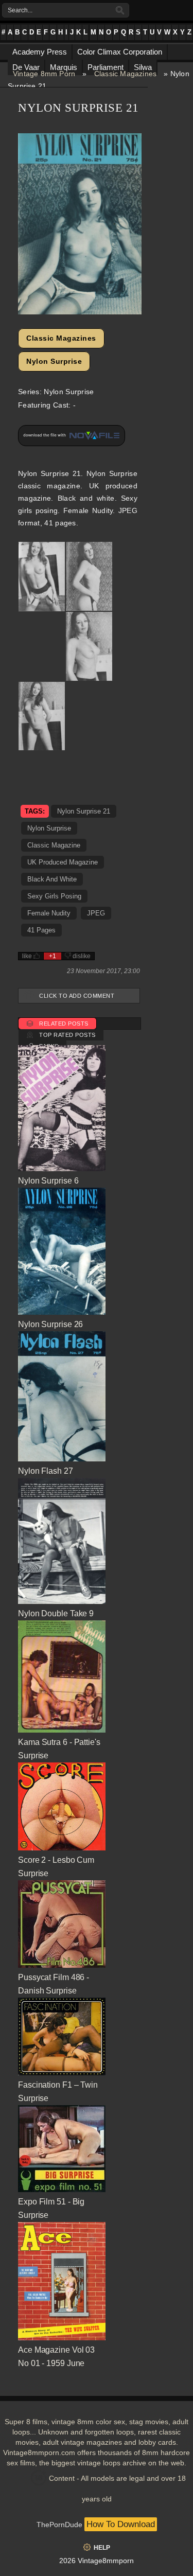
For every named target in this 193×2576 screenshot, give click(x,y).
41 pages (41, 930)
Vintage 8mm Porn (44, 74)
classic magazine (54, 845)
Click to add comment (77, 996)
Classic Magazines (125, 74)
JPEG (96, 913)
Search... (20, 10)
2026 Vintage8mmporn (97, 2561)
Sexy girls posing (54, 896)
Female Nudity (49, 913)
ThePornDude (59, 2525)
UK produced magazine (63, 862)
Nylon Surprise (54, 361)
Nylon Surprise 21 (84, 811)
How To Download (121, 2524)
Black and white (52, 879)
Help (102, 2548)
